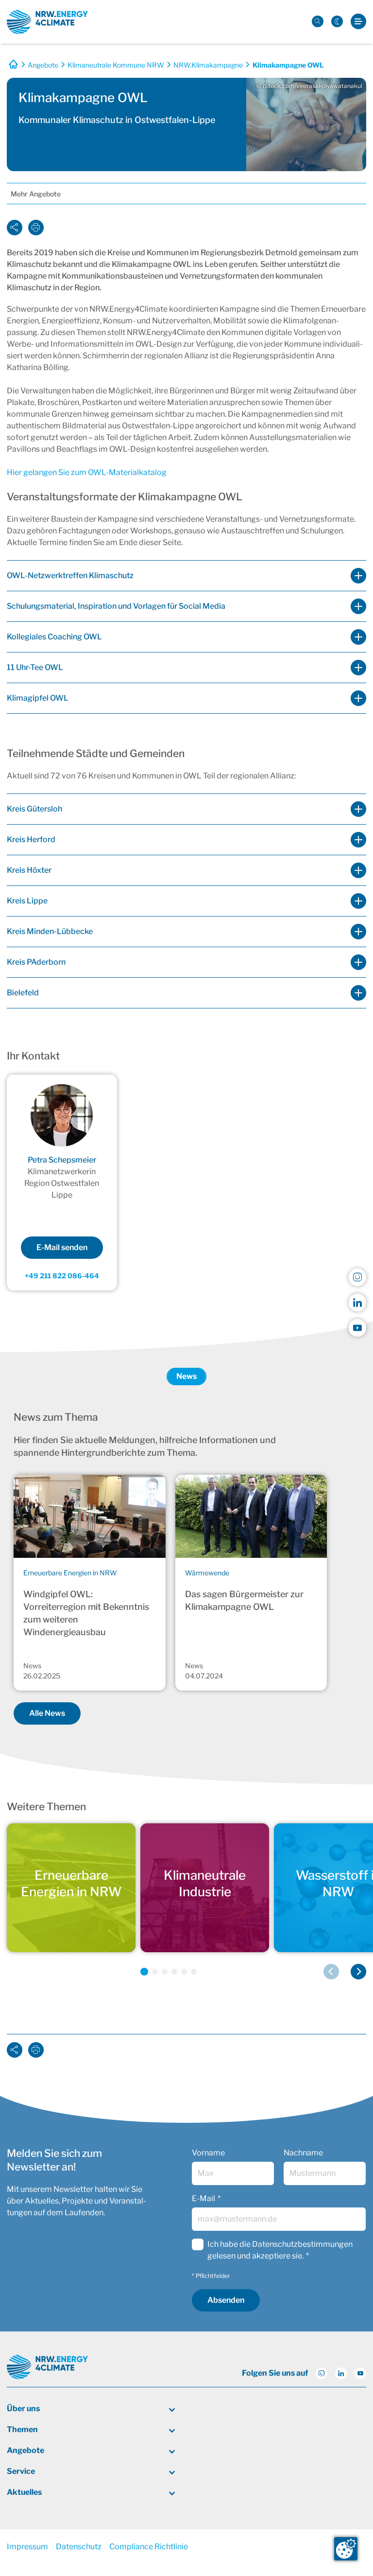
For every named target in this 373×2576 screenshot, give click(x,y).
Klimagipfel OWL (38, 698)
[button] (144, 1972)
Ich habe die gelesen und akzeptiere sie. (280, 2250)
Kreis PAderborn (36, 962)
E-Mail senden (62, 1247)
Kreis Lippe (27, 901)
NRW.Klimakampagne (208, 65)
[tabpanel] (186, 1570)
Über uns (23, 2408)
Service (21, 2471)
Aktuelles (24, 2492)
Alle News (47, 1713)
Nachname (303, 2153)
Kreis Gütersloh (34, 809)
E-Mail (203, 2198)
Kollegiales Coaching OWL (54, 637)
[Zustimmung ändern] (346, 2549)
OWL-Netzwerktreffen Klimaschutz (70, 575)
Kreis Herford (31, 839)
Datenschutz (79, 2547)
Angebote (43, 65)
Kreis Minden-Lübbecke (50, 931)
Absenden (226, 2300)
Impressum (27, 2547)
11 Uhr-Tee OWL (35, 667)
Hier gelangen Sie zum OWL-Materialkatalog (87, 472)
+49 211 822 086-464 (62, 1276)
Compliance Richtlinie (149, 2547)
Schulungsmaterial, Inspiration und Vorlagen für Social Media (116, 606)
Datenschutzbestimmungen (302, 2244)
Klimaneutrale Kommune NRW (116, 65)
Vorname (208, 2153)
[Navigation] (358, 22)
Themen (22, 2429)
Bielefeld (23, 993)
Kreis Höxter (29, 870)
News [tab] (186, 1376)
